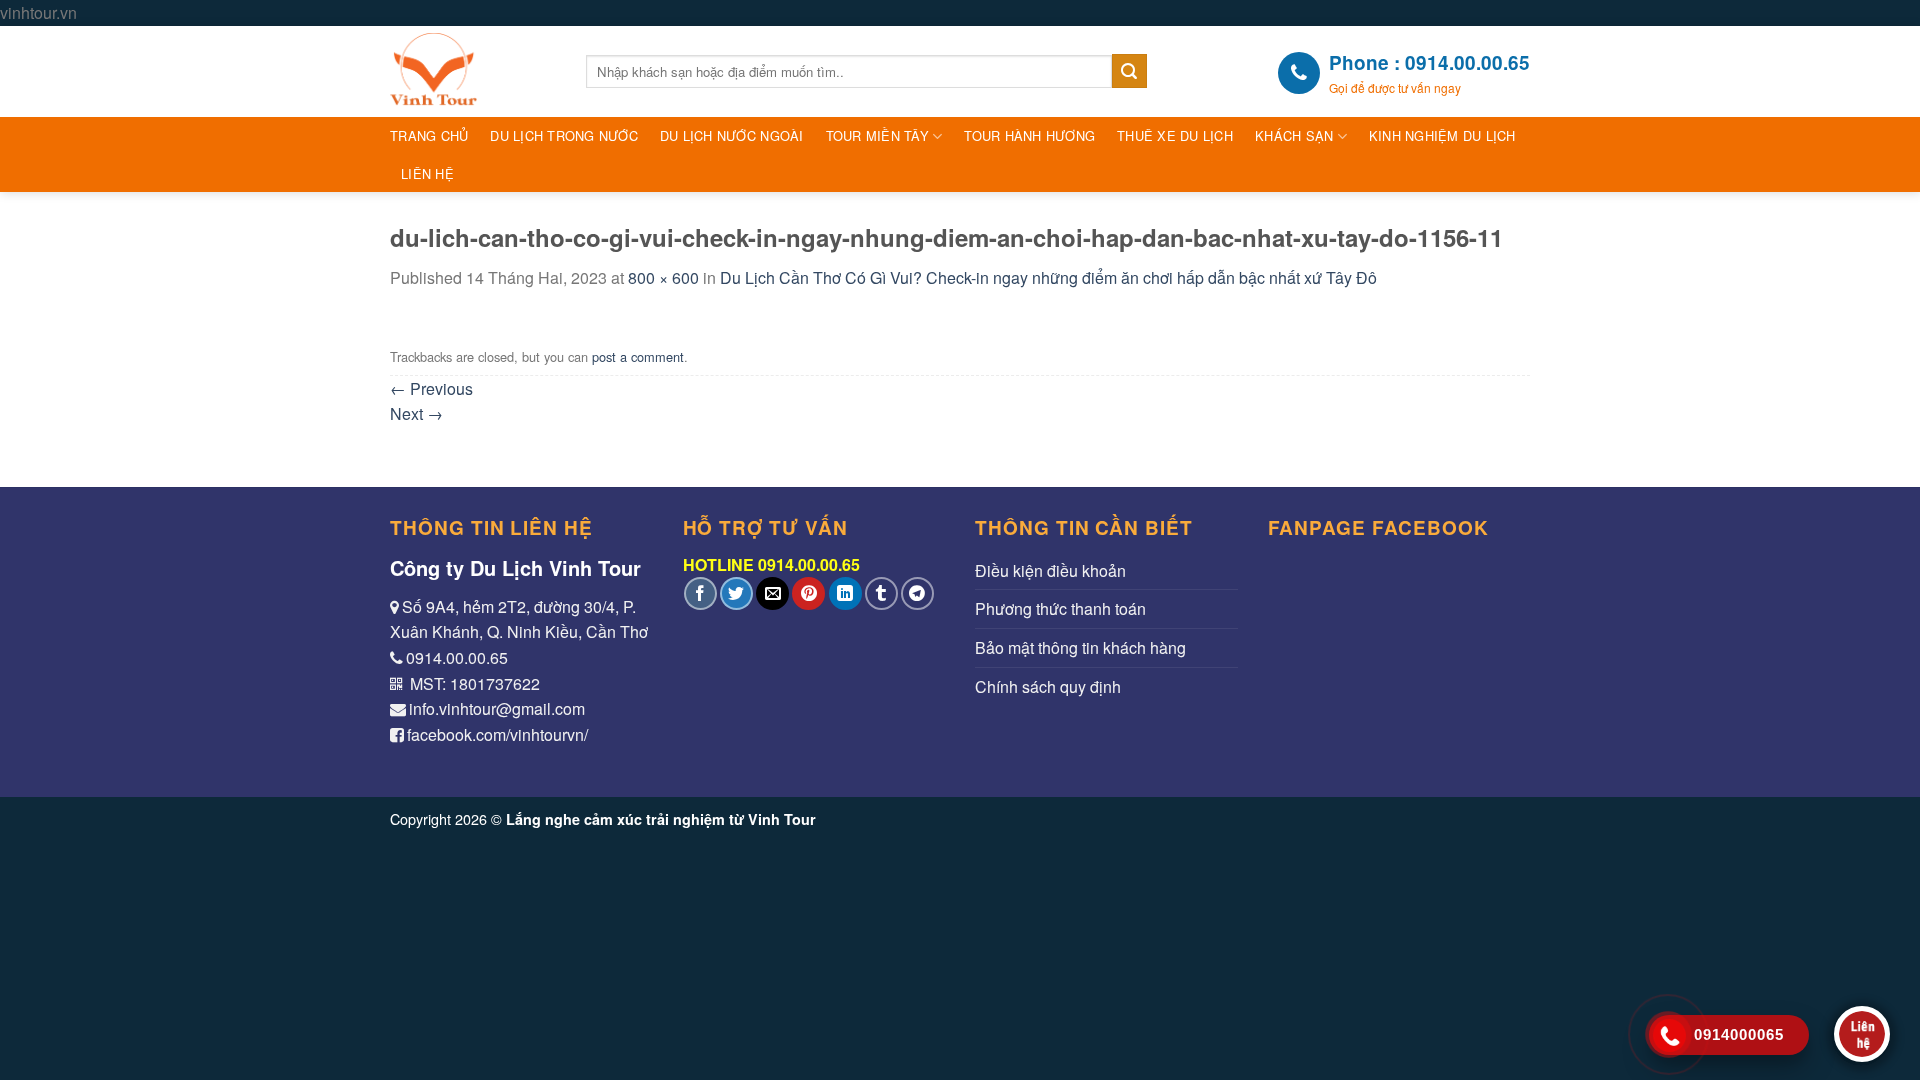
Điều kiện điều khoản (1050, 570)
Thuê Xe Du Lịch (1175, 135)
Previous (431, 388)
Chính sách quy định (1048, 686)
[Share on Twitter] (736, 593)
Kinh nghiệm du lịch (1442, 135)
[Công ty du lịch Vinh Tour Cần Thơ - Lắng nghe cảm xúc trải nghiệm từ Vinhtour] (473, 71)
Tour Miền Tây (877, 135)
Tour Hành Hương (1029, 135)
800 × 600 (663, 277)
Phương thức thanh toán (1060, 608)
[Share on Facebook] (700, 593)
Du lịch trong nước (564, 135)
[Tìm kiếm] (1129, 71)
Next (416, 413)
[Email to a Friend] (772, 593)
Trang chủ (429, 135)
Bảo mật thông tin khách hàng (1080, 647)
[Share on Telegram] (917, 593)
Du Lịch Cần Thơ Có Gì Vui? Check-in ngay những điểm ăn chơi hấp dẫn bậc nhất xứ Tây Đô (1048, 277)
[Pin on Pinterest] (808, 593)
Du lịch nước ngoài (732, 135)
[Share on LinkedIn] (845, 593)
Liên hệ (427, 173)
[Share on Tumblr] (881, 593)
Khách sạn (1294, 135)
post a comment (638, 356)
